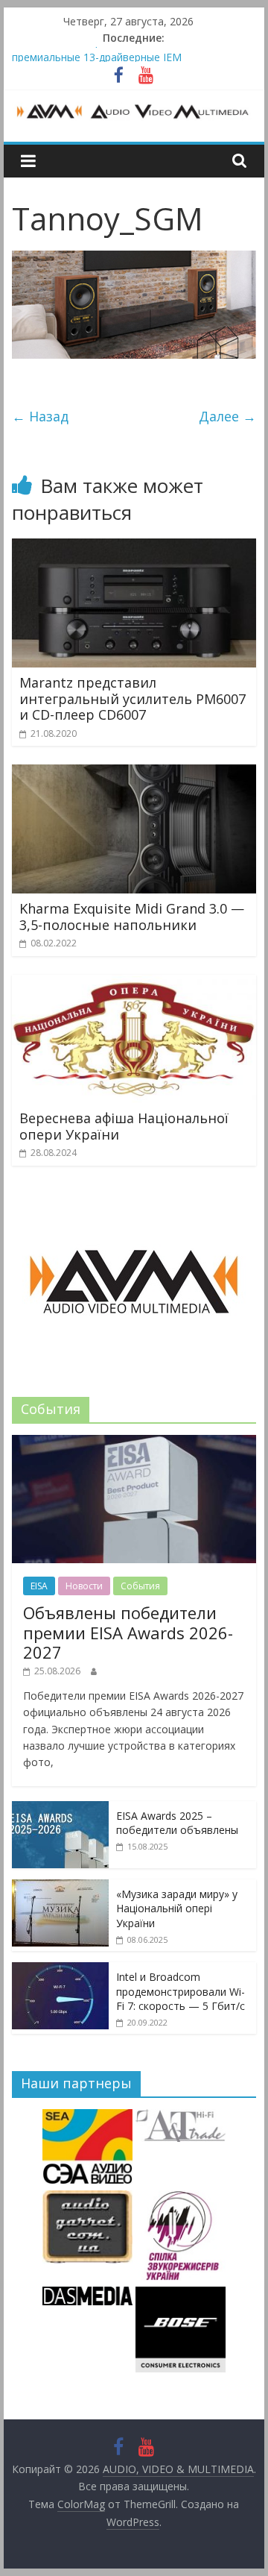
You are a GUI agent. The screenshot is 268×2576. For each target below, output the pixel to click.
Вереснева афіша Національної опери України (124, 1126)
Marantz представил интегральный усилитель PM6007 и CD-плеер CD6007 (133, 698)
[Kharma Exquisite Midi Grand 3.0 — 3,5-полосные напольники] (134, 773)
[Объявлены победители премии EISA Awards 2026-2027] (134, 1443)
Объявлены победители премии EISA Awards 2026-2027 (128, 1632)
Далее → (227, 416)
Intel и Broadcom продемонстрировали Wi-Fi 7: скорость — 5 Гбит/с (181, 1991)
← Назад (40, 416)
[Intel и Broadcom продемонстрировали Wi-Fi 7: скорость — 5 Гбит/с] (60, 1970)
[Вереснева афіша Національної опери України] (134, 984)
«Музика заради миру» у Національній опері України (177, 1909)
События (140, 1586)
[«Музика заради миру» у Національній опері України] (60, 1887)
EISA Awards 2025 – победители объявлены (177, 1823)
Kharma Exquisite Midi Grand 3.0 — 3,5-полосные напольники (132, 917)
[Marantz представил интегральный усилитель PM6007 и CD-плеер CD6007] (134, 547)
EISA (39, 1586)
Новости (84, 1586)
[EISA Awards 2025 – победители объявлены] (60, 1809)
